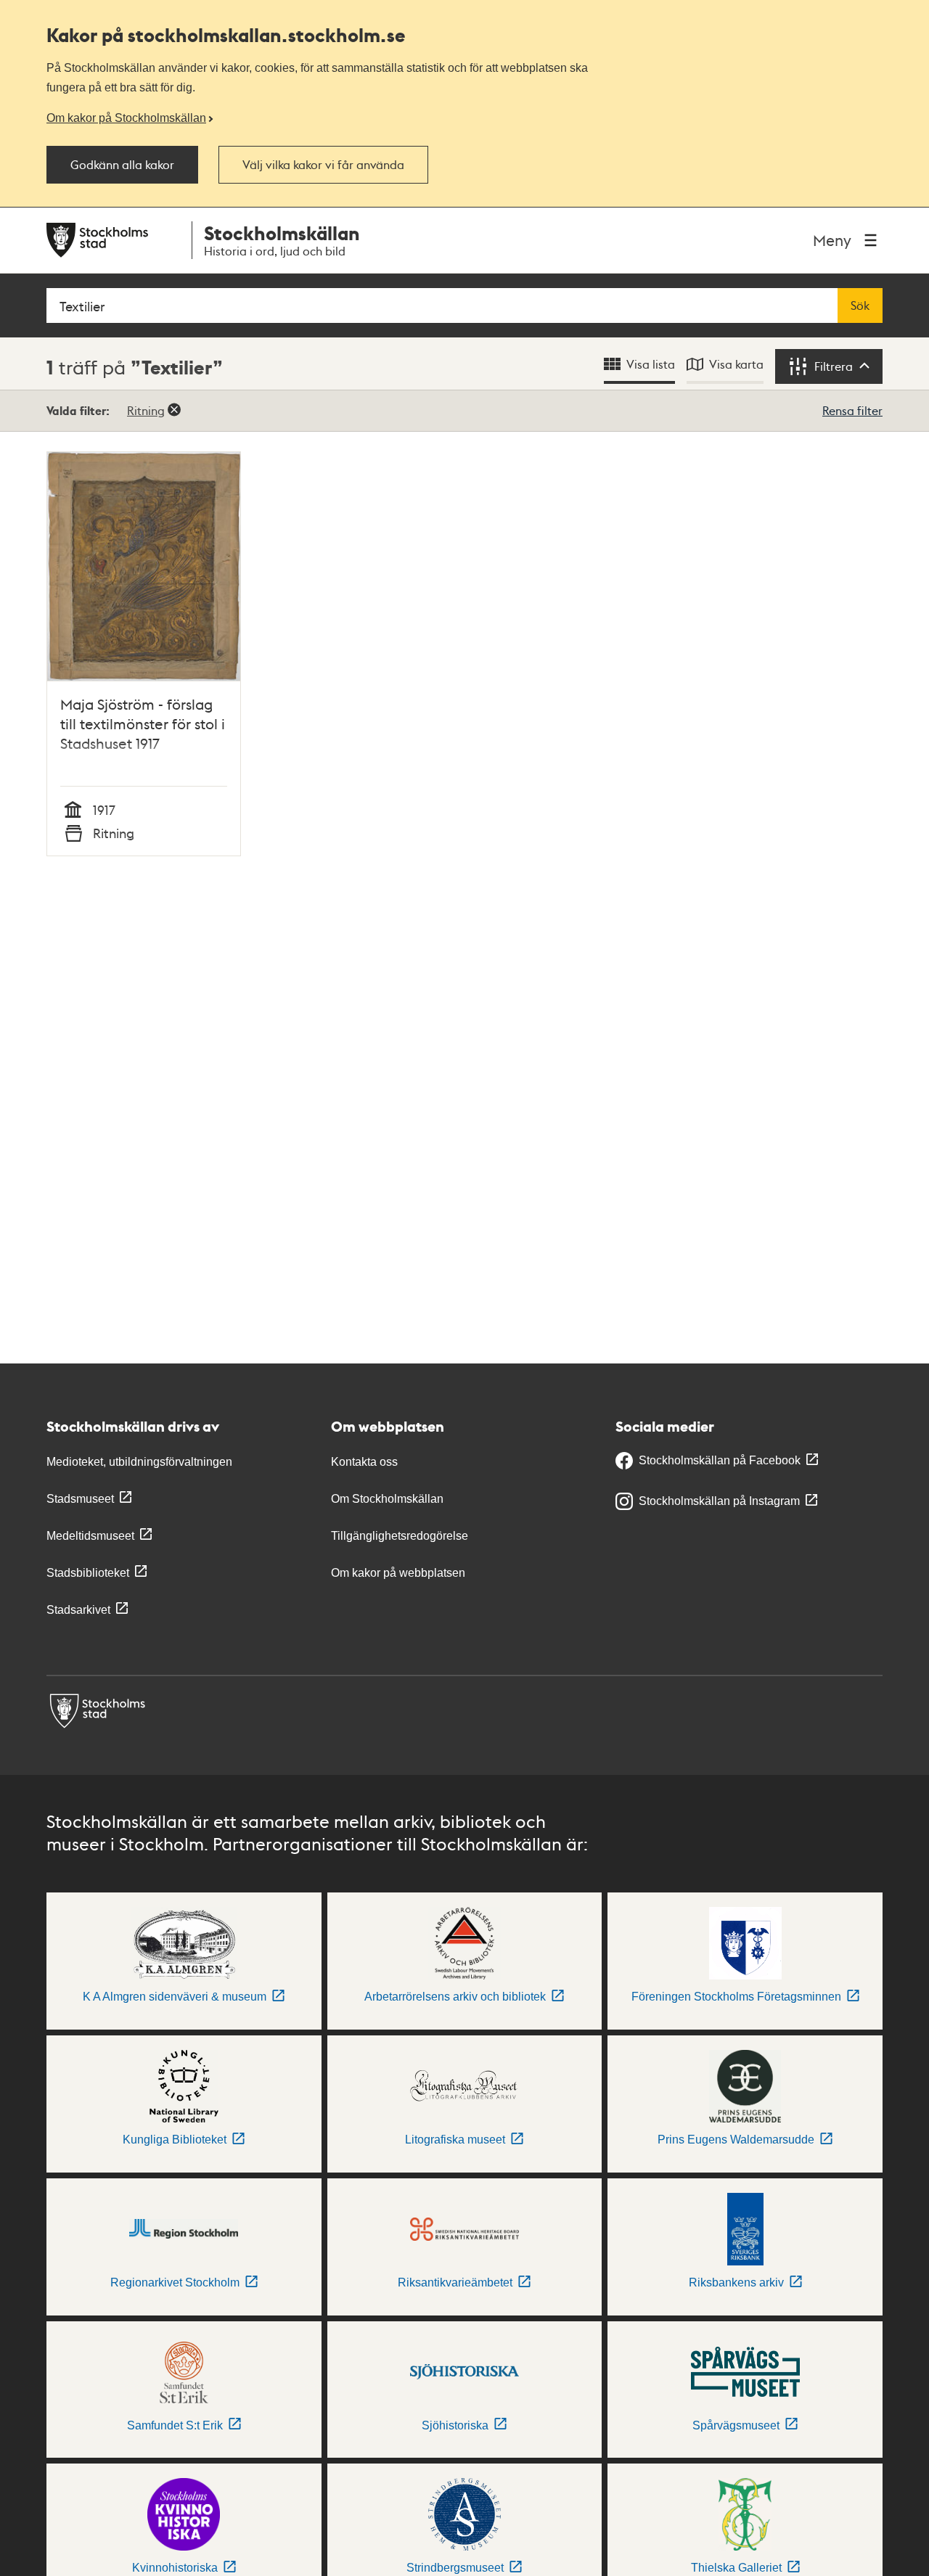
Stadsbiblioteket (88, 1573)
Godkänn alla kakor (122, 165)
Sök (860, 305)
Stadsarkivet (78, 1610)
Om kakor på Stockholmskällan (126, 118)
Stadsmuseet (80, 1499)
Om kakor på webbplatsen (398, 1573)
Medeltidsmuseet (90, 1536)
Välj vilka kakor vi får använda (323, 165)
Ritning (146, 410)
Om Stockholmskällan (387, 1499)
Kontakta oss (364, 1462)
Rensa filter (852, 410)
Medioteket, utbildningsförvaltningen (139, 1462)
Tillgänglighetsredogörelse (400, 1536)
